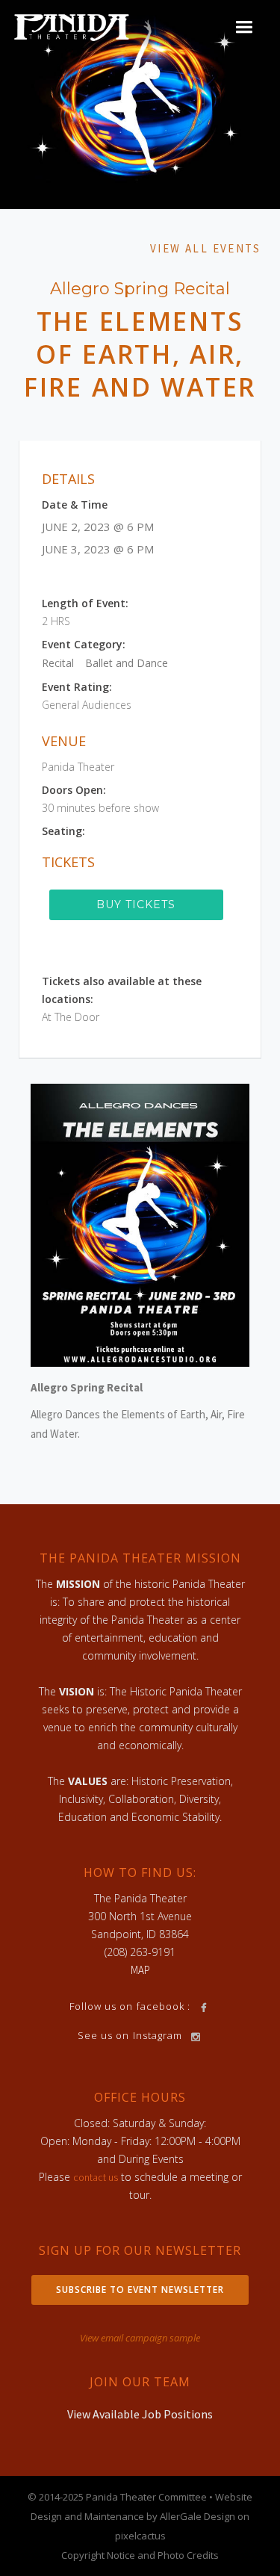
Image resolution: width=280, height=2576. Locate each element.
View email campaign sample (140, 2338)
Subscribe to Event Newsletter (140, 2290)
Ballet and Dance (127, 663)
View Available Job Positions (140, 2414)
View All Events (205, 248)
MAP (140, 1970)
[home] (72, 27)
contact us (96, 2177)
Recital (58, 663)
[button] (244, 27)
